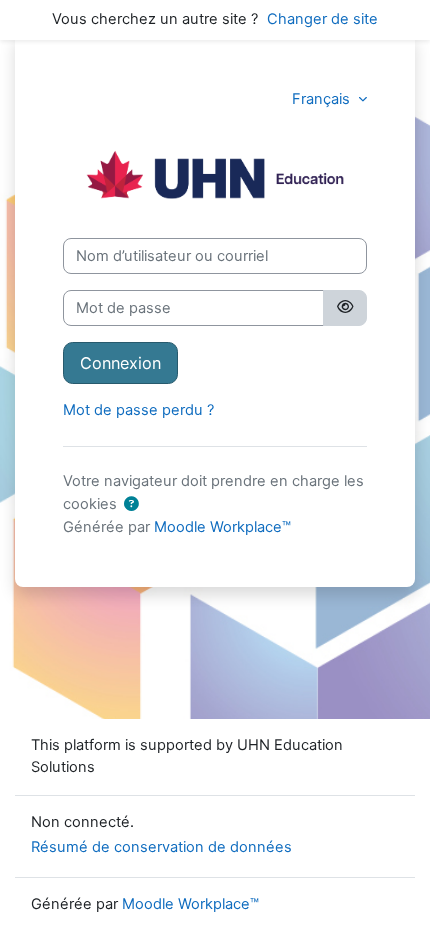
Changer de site (322, 19)
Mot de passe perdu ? (138, 410)
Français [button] (323, 99)
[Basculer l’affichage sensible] (345, 308)
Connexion (120, 363)
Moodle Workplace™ (222, 527)
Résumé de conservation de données (161, 847)
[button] (131, 505)
